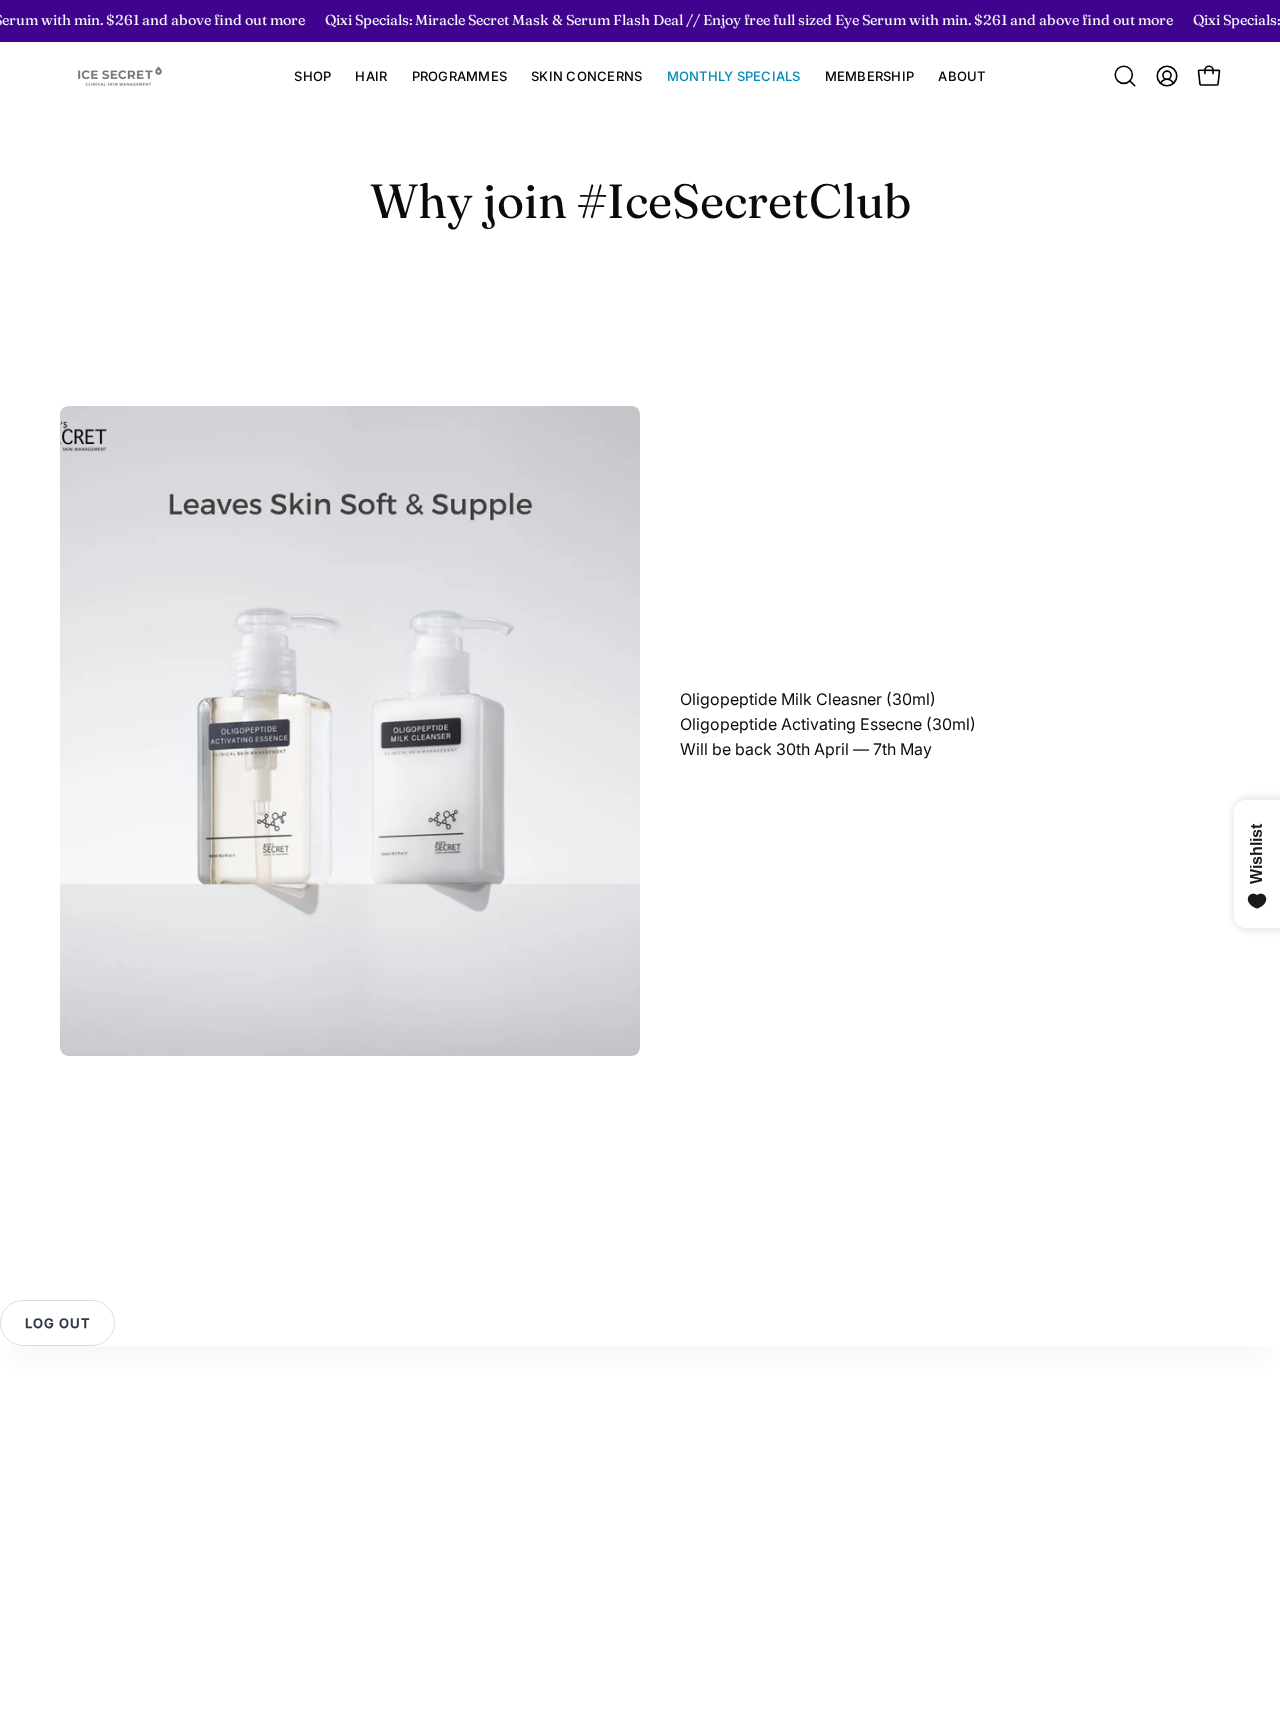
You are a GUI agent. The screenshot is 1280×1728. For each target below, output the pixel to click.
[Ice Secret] (120, 76)
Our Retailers (287, 1574)
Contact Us (101, 1424)
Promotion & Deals (309, 1541)
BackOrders (284, 1607)
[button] (371, 76)
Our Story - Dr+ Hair (494, 1457)
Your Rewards (292, 1450)
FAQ (75, 1490)
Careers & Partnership (501, 1589)
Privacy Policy (113, 1523)
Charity (447, 1556)
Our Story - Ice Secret (500, 1424)
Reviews (91, 1457)
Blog (437, 1523)
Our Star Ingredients (494, 1490)
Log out (57, 1323)
